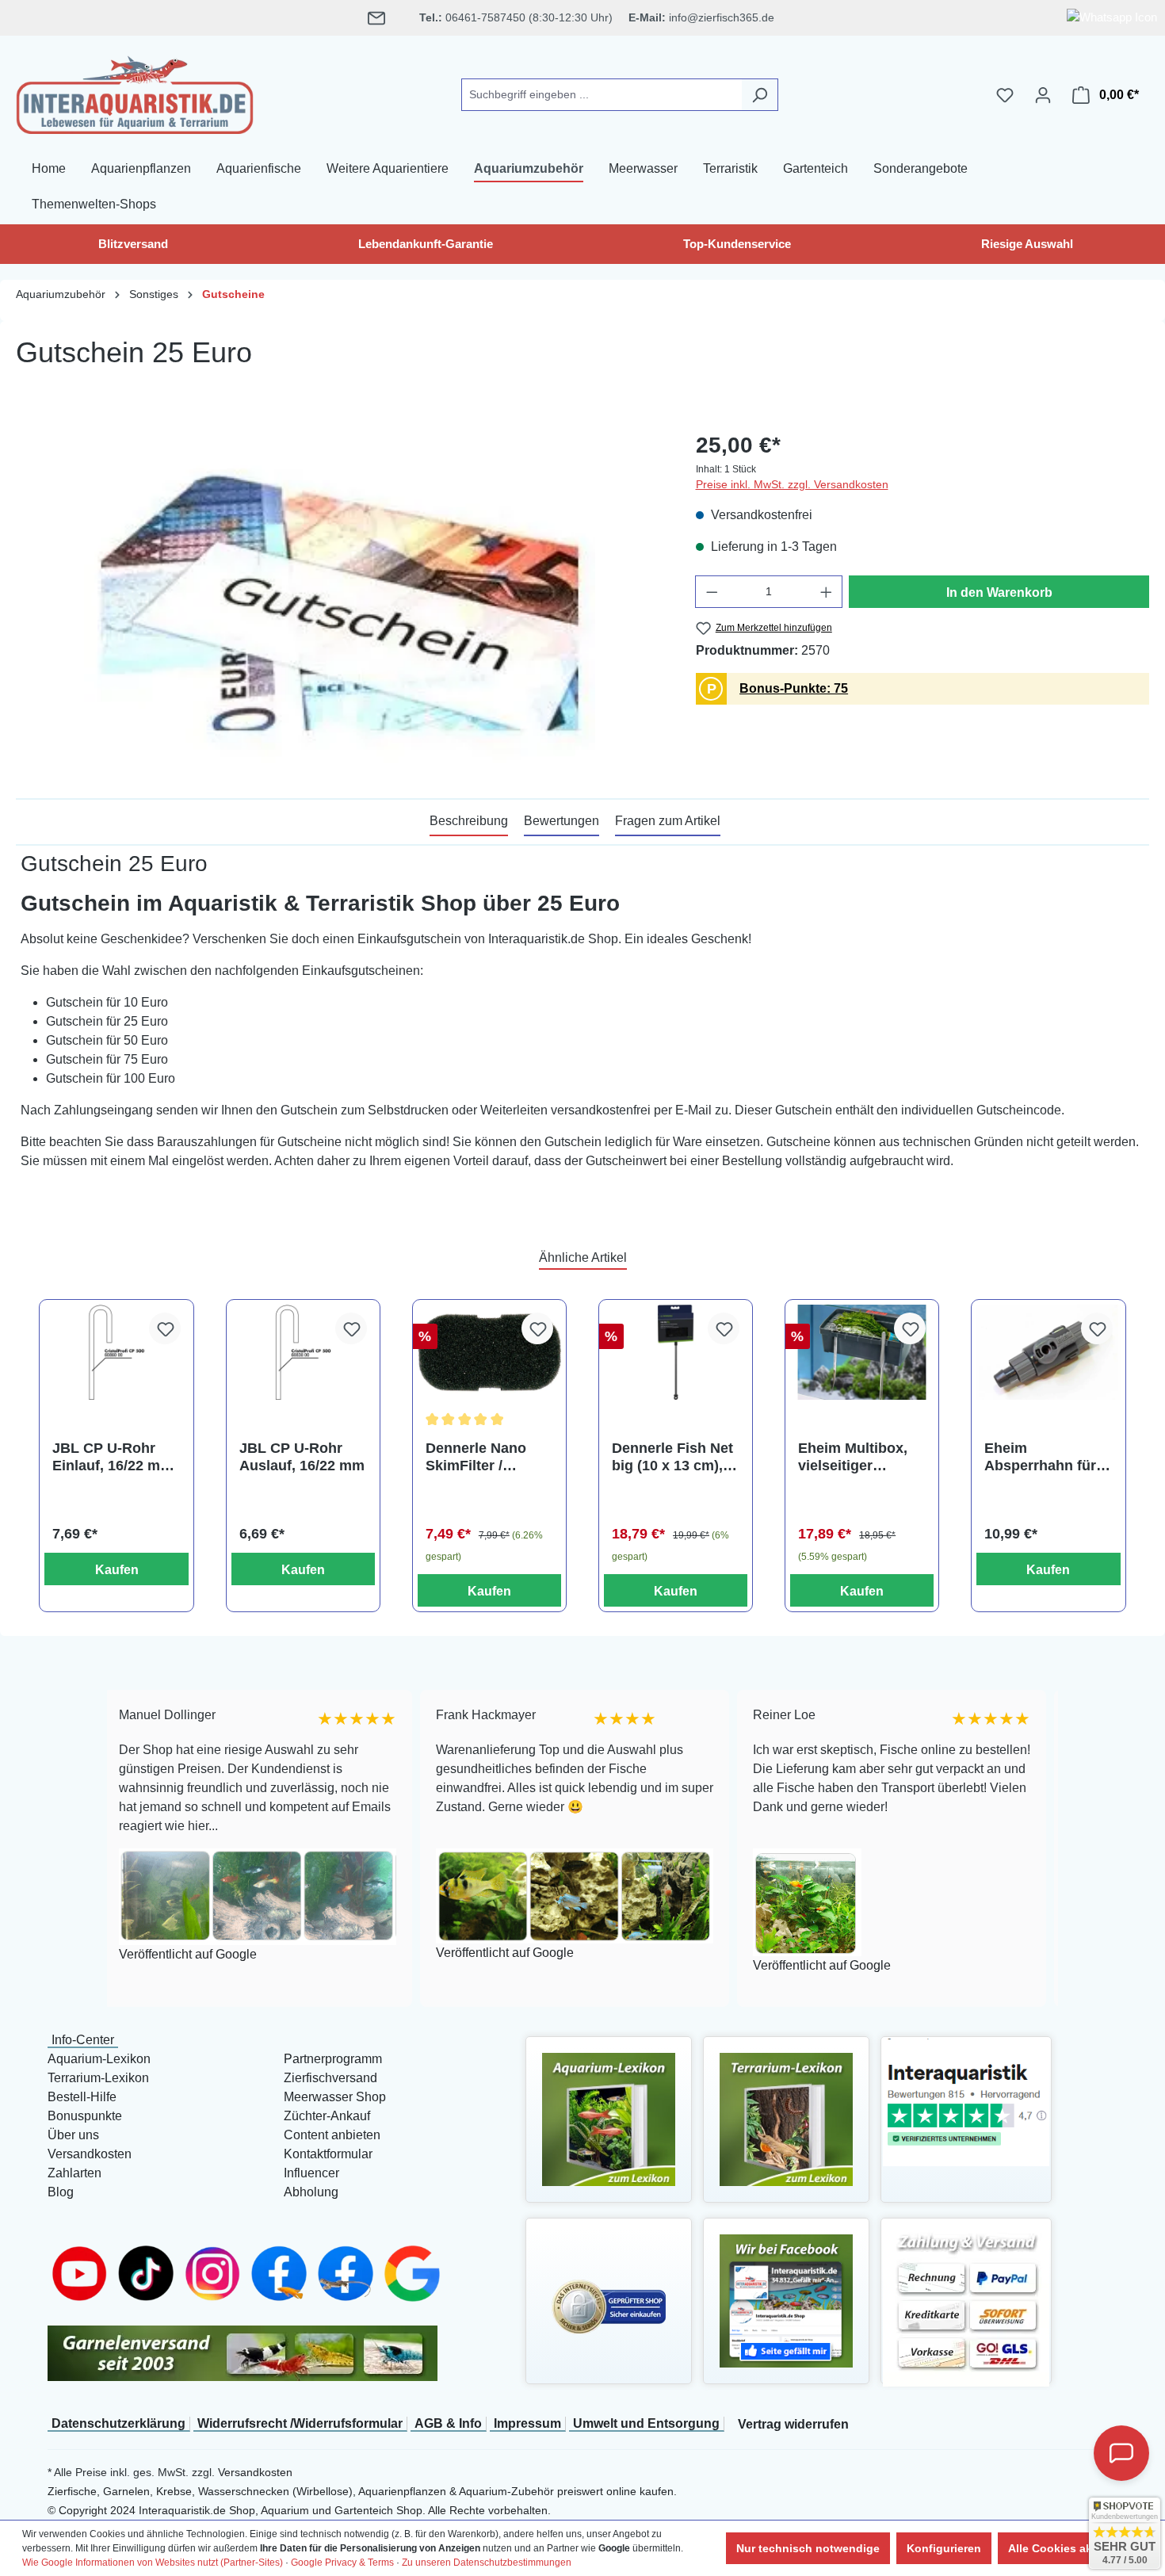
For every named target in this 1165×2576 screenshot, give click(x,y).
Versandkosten (90, 2154)
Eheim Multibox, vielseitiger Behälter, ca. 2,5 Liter (853, 1457)
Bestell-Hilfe (82, 2097)
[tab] (469, 822)
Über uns (73, 2135)
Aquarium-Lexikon (99, 2059)
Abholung (311, 2192)
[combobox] (602, 95)
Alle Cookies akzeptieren (1075, 2548)
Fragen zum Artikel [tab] (668, 821)
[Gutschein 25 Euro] (340, 599)
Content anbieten (332, 2135)
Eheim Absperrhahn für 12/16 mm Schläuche (1040, 1457)
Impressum (527, 2423)
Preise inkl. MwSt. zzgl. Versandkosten (792, 484)
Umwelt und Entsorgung (646, 2423)
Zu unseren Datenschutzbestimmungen (487, 2563)
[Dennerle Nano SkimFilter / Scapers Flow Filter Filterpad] (489, 1353)
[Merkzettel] (1005, 95)
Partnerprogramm (333, 2059)
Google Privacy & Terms (342, 2563)
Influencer (311, 2173)
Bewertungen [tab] (561, 821)
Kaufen (117, 1570)
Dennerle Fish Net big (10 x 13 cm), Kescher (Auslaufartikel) (672, 1457)
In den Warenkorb (999, 592)
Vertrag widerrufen (793, 2424)
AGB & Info (448, 2423)
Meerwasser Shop (335, 2097)
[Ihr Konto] (1043, 95)
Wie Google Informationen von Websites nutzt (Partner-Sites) (153, 2563)
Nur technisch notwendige (808, 2548)
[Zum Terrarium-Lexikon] (786, 2118)
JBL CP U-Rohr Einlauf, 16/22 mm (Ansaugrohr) (113, 1457)
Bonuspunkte (85, 2116)
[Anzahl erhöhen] (827, 592)
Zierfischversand (330, 2078)
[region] (340, 599)
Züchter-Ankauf (327, 2116)
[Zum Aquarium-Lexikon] (609, 2118)
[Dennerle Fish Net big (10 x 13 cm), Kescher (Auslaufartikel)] (676, 1353)
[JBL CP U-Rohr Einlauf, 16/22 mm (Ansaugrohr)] (116, 1353)
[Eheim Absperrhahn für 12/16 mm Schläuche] (1048, 1353)
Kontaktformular (328, 2154)
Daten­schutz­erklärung (118, 2423)
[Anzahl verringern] (712, 592)
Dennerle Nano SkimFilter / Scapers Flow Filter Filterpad (476, 1457)
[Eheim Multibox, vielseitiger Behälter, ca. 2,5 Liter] (862, 1353)
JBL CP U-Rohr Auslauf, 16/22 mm (302, 1457)
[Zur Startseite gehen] (135, 92)
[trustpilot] (966, 2101)
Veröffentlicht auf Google (125, 1953)
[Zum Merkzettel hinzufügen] (165, 1328)
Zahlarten (74, 2173)
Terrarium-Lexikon (98, 2078)
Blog (61, 2192)
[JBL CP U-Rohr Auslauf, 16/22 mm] (303, 1353)
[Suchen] (760, 95)
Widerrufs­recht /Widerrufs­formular (300, 2423)
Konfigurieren (944, 2548)
